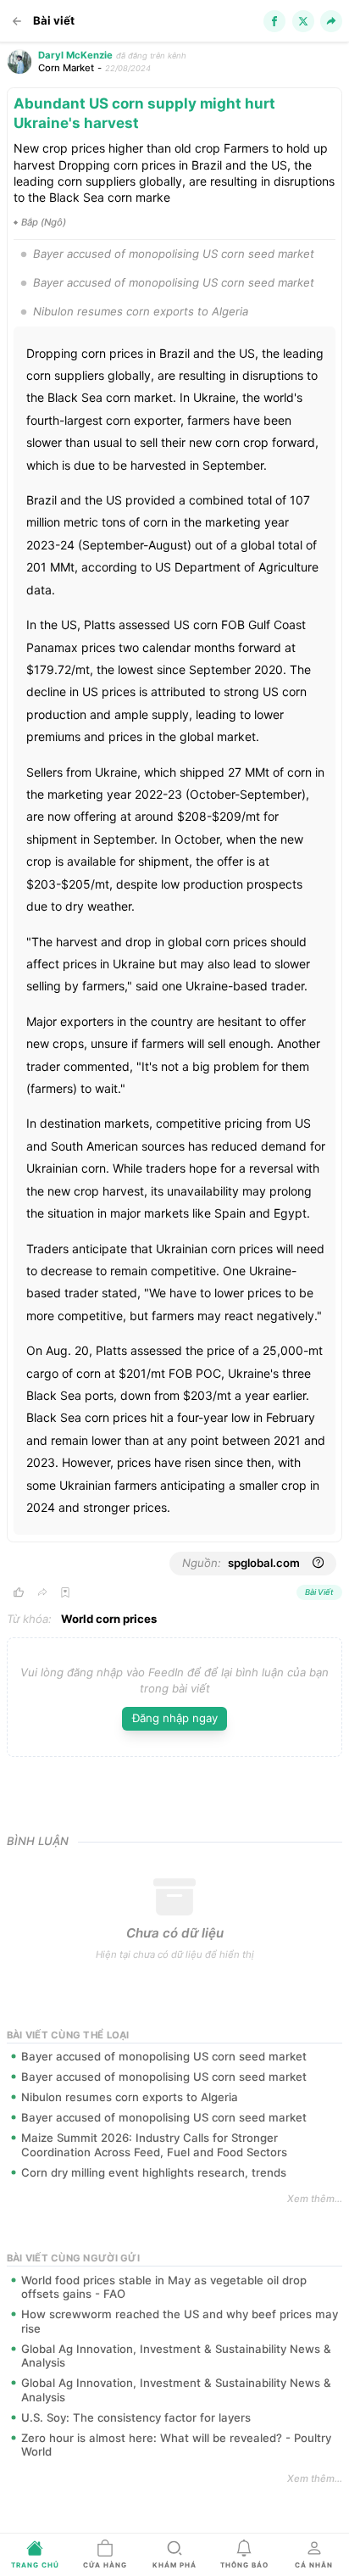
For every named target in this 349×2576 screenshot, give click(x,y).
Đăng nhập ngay (175, 1718)
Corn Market (66, 68)
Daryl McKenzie (75, 55)
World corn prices (109, 1619)
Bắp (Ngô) (44, 222)
